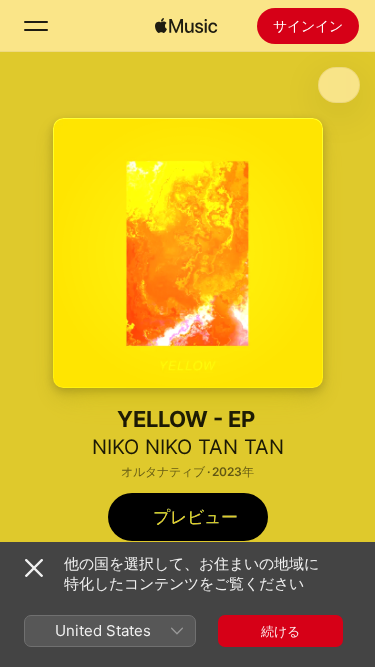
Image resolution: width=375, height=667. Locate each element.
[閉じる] (34, 568)
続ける (280, 631)
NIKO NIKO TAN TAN (188, 447)
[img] (186, 26)
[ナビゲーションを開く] (36, 26)
